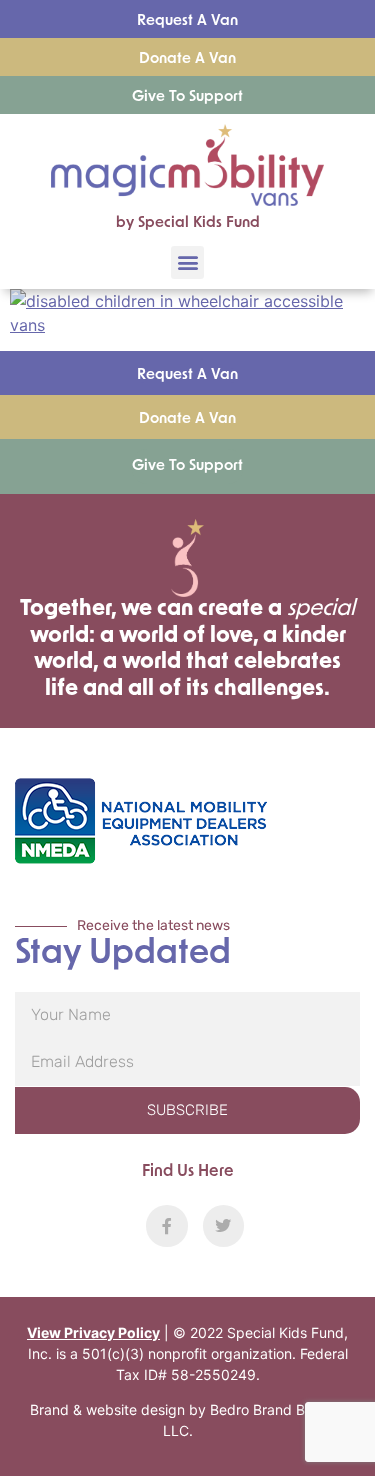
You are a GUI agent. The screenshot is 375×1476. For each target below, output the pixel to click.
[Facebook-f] (167, 1226)
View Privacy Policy (93, 1332)
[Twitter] (224, 1226)
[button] (187, 262)
